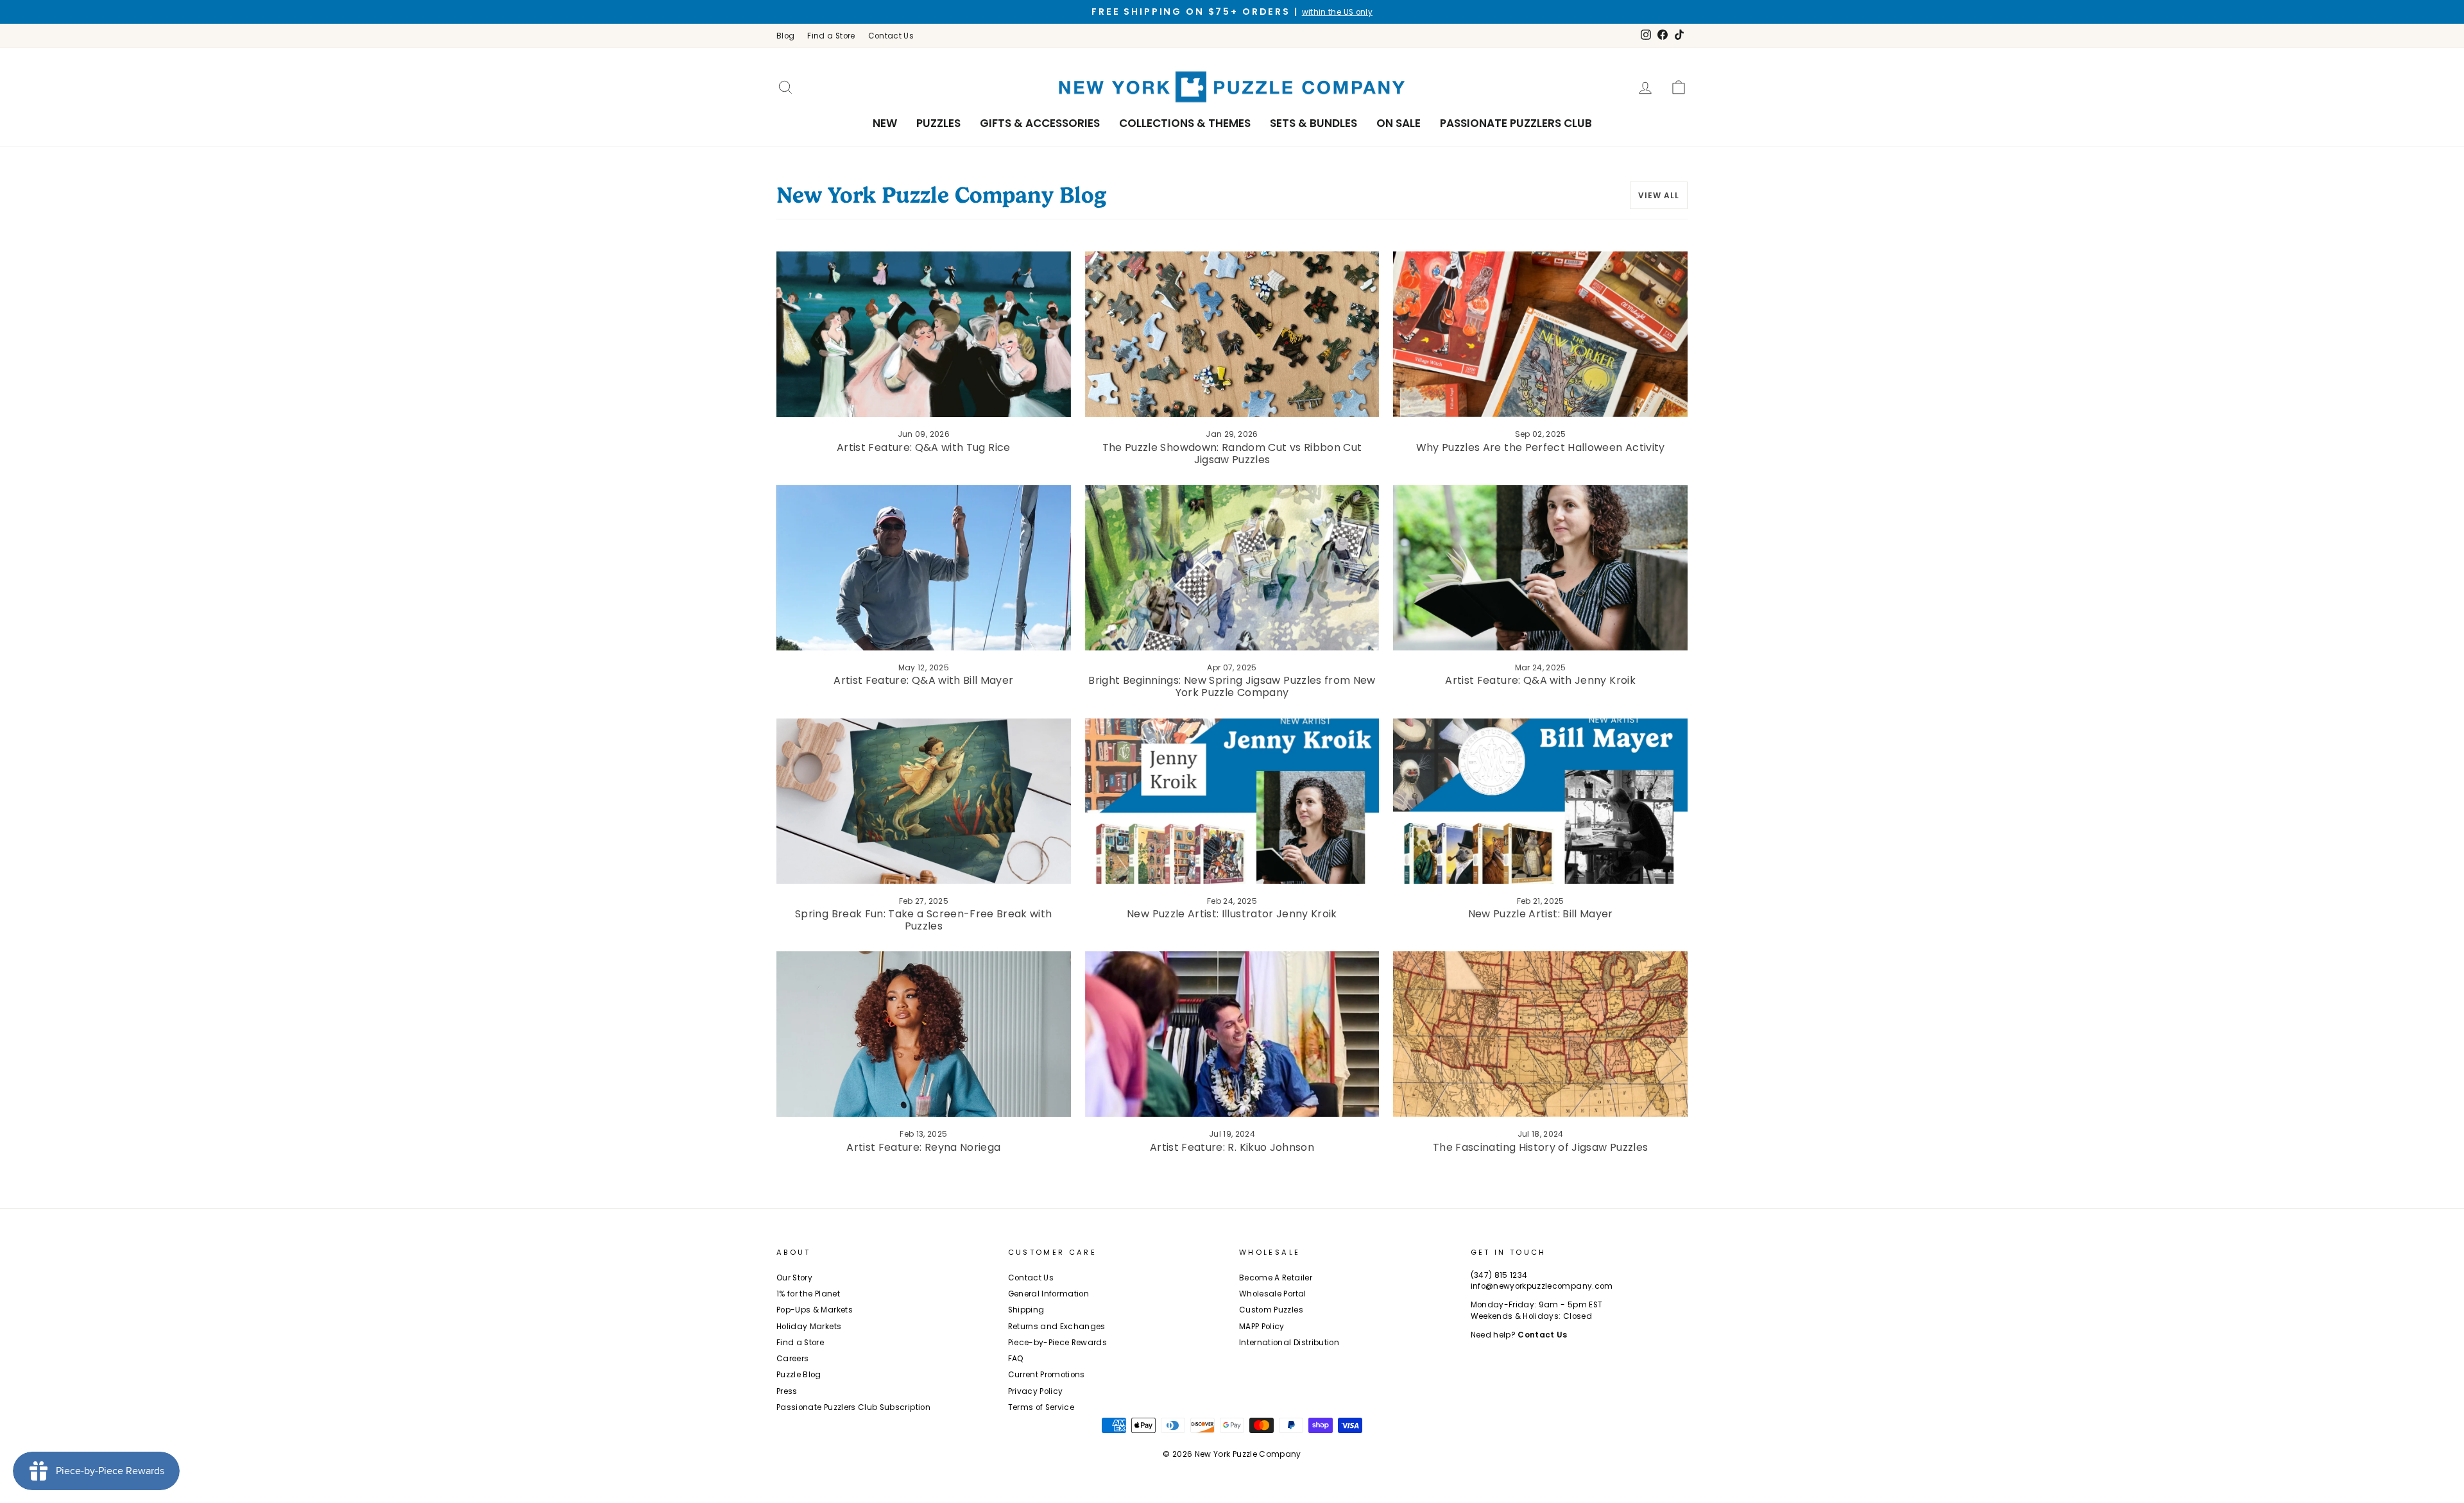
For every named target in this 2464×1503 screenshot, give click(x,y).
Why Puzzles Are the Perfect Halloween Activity (1541, 447)
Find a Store (831, 36)
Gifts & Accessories (1040, 123)
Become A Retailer (1276, 1278)
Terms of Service (1041, 1407)
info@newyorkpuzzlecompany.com (1542, 1286)
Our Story (794, 1278)
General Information (1049, 1294)
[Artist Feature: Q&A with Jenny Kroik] (1540, 568)
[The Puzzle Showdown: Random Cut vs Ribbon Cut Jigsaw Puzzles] (1232, 334)
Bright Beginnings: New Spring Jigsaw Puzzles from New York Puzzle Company (1232, 686)
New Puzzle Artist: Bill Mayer (1541, 914)
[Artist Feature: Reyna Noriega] (924, 1034)
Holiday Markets (809, 1327)
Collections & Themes (1185, 123)
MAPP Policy (1262, 1327)
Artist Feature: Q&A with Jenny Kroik (1540, 680)
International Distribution (1289, 1343)
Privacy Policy (1036, 1391)
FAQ (1016, 1359)
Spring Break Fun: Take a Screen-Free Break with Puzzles (923, 920)
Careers (792, 1359)
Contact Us (891, 36)
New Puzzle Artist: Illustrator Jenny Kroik (1232, 914)
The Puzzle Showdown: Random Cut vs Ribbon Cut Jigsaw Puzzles (1232, 454)
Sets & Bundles (1313, 123)
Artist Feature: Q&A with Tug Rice (924, 447)
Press (787, 1391)
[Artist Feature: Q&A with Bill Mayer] (924, 568)
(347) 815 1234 (1499, 1275)
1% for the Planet (808, 1294)
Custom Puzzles (1271, 1310)
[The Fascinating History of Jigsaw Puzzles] (1540, 1034)
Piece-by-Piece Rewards (1058, 1343)
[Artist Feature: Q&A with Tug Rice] (924, 334)
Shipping (1026, 1310)
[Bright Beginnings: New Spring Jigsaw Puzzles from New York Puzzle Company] (1232, 568)
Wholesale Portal (1273, 1294)
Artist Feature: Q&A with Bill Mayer (923, 680)
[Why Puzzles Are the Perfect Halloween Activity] (1540, 334)
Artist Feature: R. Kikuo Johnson (1232, 1147)
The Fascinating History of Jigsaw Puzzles (1540, 1147)
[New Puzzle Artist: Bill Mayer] (1540, 801)
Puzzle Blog (799, 1375)
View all (1659, 195)
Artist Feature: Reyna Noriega (923, 1147)
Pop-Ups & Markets (815, 1310)
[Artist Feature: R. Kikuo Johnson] (1232, 1034)
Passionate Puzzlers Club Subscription (853, 1407)
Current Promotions (1047, 1375)
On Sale (1399, 123)
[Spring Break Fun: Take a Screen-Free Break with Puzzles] (924, 801)
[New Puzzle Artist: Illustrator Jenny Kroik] (1232, 801)
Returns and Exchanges (1057, 1327)
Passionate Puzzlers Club (1516, 123)
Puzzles (938, 123)
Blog (785, 36)
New (885, 123)
